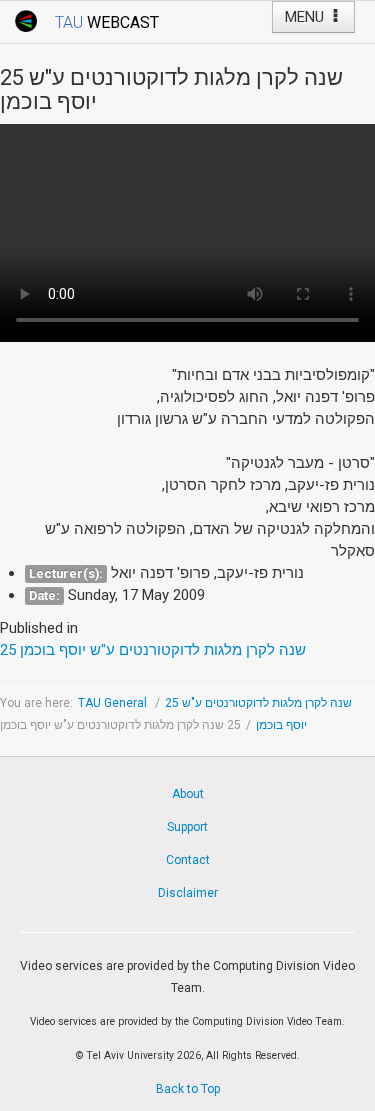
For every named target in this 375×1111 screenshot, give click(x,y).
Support (187, 827)
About (188, 794)
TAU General (114, 703)
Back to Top (188, 1089)
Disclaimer (188, 893)
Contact (188, 860)
